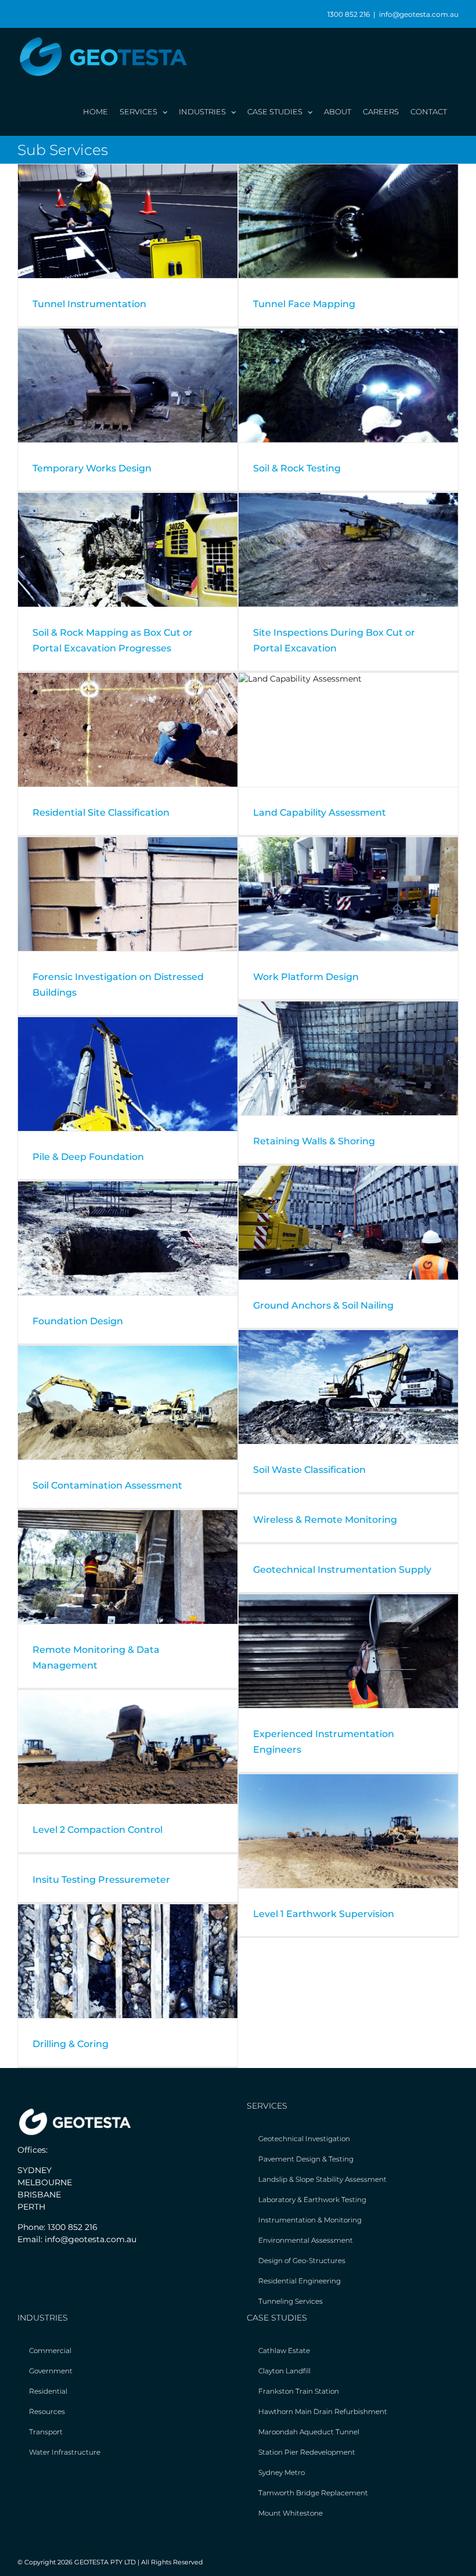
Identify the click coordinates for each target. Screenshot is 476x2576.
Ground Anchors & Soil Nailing (323, 1305)
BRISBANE (39, 2195)
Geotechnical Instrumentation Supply (342, 1570)
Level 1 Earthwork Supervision (324, 1914)
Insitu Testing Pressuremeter (101, 1880)
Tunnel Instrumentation (89, 304)
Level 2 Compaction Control (98, 1830)
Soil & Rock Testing (297, 468)
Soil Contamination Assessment (107, 1485)
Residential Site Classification (101, 813)
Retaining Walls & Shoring (314, 1141)
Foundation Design (78, 1321)
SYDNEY (35, 2170)
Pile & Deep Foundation (88, 1157)
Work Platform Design (306, 977)
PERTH (31, 2207)
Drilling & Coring (71, 2044)
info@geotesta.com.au (419, 14)
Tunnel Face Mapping (304, 304)
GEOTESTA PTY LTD (105, 2562)
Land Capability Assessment (320, 813)
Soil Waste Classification (309, 1470)
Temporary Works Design (92, 468)
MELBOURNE (45, 2182)
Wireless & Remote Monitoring (325, 1520)
